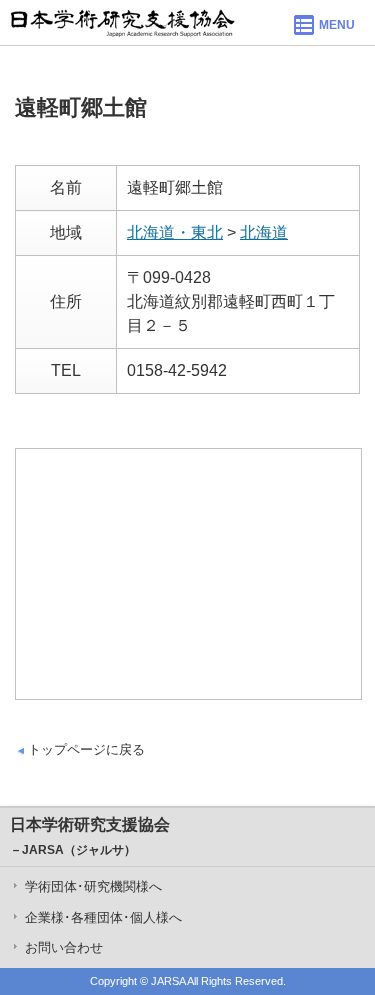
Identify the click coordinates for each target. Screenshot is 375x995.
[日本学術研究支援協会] (122, 22)
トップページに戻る (86, 749)
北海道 (264, 232)
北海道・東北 (175, 232)
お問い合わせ (64, 947)
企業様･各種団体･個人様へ (103, 917)
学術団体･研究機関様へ (93, 886)
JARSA (168, 981)
